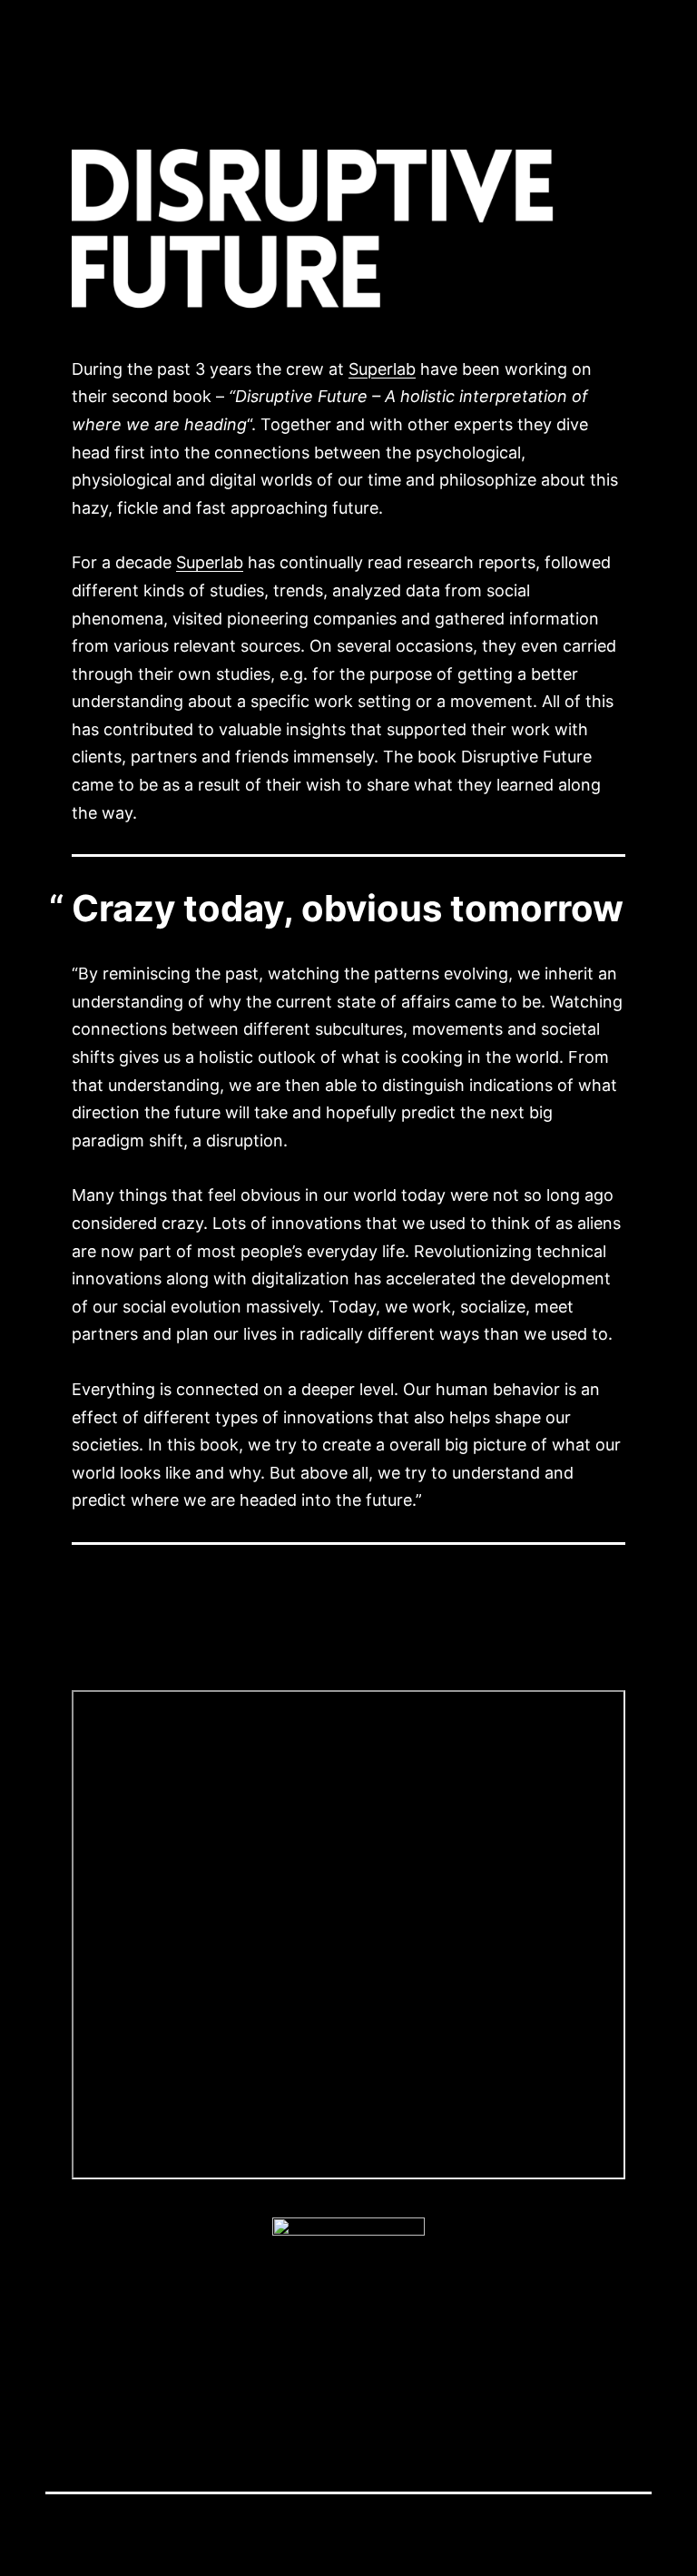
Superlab (382, 369)
